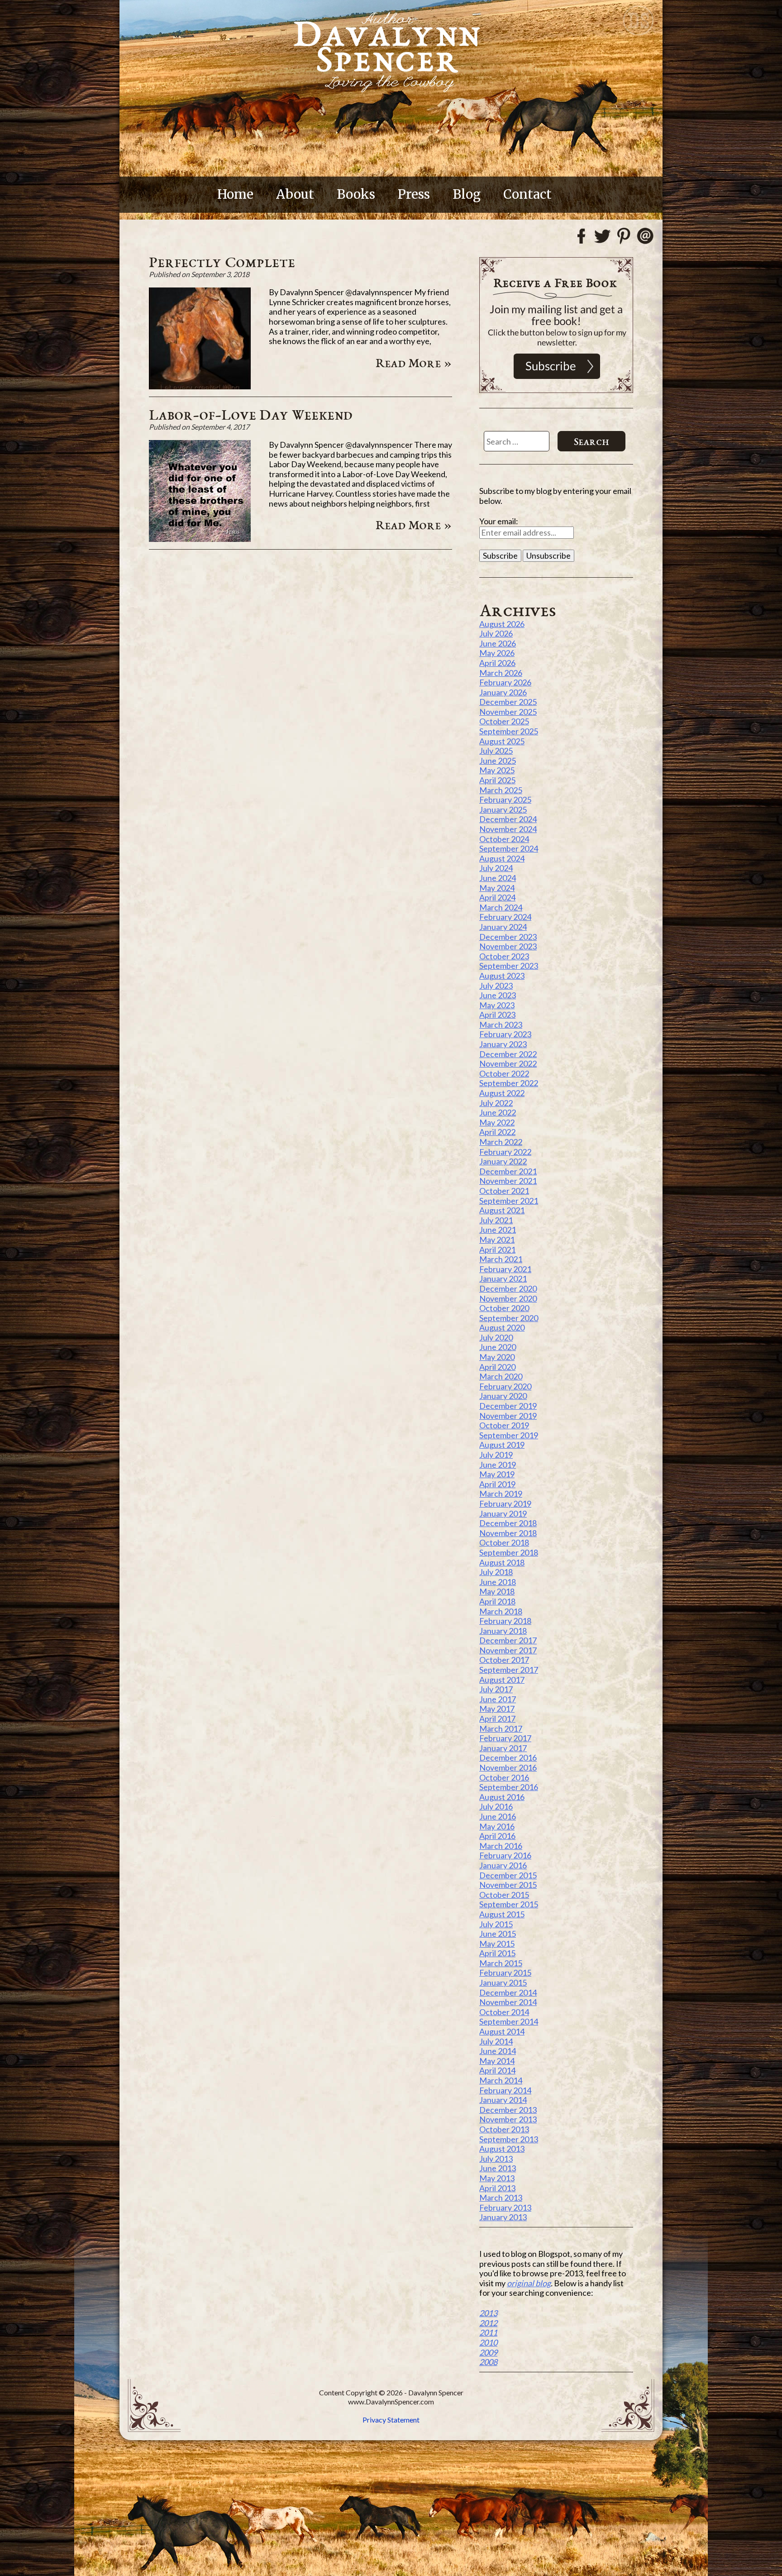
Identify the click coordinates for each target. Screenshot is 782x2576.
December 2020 (508, 1288)
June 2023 (498, 995)
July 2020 (496, 1337)
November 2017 (508, 1650)
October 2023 (504, 956)
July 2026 (496, 633)
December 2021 (508, 1171)
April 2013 (497, 2188)
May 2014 (497, 2061)
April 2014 (497, 2070)
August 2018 (502, 1562)
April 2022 (497, 1132)
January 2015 (503, 1982)
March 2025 (501, 790)
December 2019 (508, 1406)
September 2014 (509, 2021)
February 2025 (505, 800)
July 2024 (496, 868)
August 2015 (502, 1914)
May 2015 (497, 1944)
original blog (529, 2283)
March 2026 (501, 673)
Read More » (414, 363)
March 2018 (501, 1611)
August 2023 (502, 976)
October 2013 (504, 2129)
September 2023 (509, 966)
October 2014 (504, 2012)
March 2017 (501, 1729)
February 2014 (505, 2090)
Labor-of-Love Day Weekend (251, 414)
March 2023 (501, 1025)
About (295, 194)
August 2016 (502, 1797)
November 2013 (508, 2119)
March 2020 (501, 1376)
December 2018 (508, 1523)
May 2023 (497, 1005)
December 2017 (508, 1640)
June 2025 (498, 761)
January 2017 (503, 1748)
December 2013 (508, 2110)
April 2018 (497, 1601)
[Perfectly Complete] (200, 386)
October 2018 (504, 1542)
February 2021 (505, 1269)
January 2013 (503, 2217)
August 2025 (502, 741)
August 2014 (502, 2031)
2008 (488, 2362)
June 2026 (498, 643)
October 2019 (504, 1425)
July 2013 (496, 2159)
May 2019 (497, 1474)
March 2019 (501, 1494)
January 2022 (503, 1161)
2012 (488, 2323)
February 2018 (505, 1621)
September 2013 (509, 2139)
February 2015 (505, 1973)
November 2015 (508, 1885)
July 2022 (496, 1103)
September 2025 (509, 731)
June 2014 (498, 2051)
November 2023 (508, 946)
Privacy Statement (391, 2420)
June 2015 (498, 1934)
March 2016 (501, 1846)
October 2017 (504, 1660)
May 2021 (497, 1240)
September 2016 (509, 1787)
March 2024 (501, 907)
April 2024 (497, 897)
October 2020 (504, 1308)
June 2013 (498, 2168)
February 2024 (505, 917)
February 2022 (505, 1152)
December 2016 (508, 1757)
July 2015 (496, 1924)
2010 (488, 2342)
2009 (488, 2352)
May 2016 (497, 1826)
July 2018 (496, 1572)
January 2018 (503, 1631)
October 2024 (504, 839)
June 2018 (498, 1582)
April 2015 (497, 1953)
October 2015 (504, 1895)
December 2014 (508, 1992)
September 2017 (509, 1670)
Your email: (499, 521)
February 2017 (505, 1738)
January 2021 (503, 1278)
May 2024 (497, 888)
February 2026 (505, 682)
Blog (467, 194)
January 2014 (503, 2100)
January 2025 (503, 809)
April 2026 (497, 663)
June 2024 (498, 878)
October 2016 (504, 1777)
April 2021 (497, 1250)
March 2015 (501, 1963)
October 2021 (504, 1191)
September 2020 (509, 1318)
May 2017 (497, 1709)
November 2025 (508, 712)
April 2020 (497, 1367)
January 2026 (503, 692)
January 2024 (503, 927)
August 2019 (502, 1445)
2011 (488, 2332)
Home (235, 194)
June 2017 (498, 1699)
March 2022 (501, 1142)
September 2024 (509, 848)
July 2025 (496, 751)
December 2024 (508, 819)
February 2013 (505, 2207)
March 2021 (501, 1259)
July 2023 (496, 986)
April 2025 (497, 780)
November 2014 (508, 2002)
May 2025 (497, 770)
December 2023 (508, 937)
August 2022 (502, 1093)
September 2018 (509, 1552)
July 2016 (496, 1806)
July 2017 (496, 1689)
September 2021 (509, 1201)
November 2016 (508, 1767)
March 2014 (501, 2080)
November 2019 (508, 1416)
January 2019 (503, 1513)
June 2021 (498, 1230)
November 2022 (508, 1063)
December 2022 (508, 1054)
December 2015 (508, 1875)
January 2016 (503, 1865)
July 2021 (496, 1220)
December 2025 (508, 702)
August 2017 (502, 1680)
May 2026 (497, 653)
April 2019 (497, 1484)
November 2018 (508, 1533)
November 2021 (508, 1181)
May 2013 (497, 2178)
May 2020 (497, 1357)
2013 (488, 2313)
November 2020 (508, 1298)
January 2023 (503, 1044)
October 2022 (504, 1073)
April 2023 (497, 1015)
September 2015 (509, 1904)
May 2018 (497, 1591)
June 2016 (498, 1816)
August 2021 (502, 1210)
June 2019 (498, 1465)
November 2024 (508, 829)
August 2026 (502, 624)
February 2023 (505, 1034)
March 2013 (501, 2198)
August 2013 (502, 2149)
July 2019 (496, 1455)
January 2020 (503, 1396)
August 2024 (502, 858)
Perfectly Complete (222, 262)
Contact (527, 194)
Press (414, 194)
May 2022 (497, 1122)
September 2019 (509, 1435)
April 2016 (497, 1836)
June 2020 (498, 1347)
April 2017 (497, 1719)
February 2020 (505, 1386)
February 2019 (505, 1503)
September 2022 (509, 1083)
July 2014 (496, 2041)
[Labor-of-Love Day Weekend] (200, 539)
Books (356, 194)
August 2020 (502, 1327)
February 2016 (505, 1855)
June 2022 (498, 1112)
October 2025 (504, 721)
